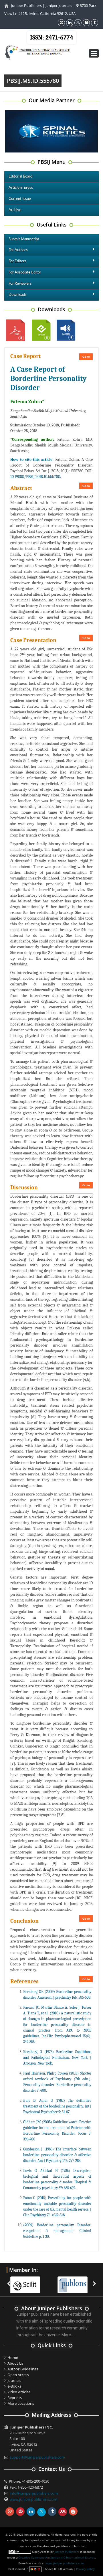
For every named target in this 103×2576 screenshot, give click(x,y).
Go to (86, 357)
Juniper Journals (59, 5)
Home (13, 2357)
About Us (15, 2363)
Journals (14, 2380)
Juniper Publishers (26, 5)
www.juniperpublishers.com (33, 2499)
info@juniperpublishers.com (34, 2493)
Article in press (21, 188)
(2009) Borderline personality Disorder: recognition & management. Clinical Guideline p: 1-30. (57, 2231)
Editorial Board (20, 177)
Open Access (18, 2375)
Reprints (15, 2398)
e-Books (14, 2386)
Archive (15, 210)
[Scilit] (28, 2282)
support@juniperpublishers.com (37, 2457)
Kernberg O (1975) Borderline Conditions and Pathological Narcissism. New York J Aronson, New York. (57, 2058)
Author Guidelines (23, 2369)
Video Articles (19, 2392)
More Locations (21, 2403)
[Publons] (75, 2282)
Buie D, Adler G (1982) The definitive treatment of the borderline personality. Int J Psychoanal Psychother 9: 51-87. (57, 2106)
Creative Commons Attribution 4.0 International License (57, 2557)
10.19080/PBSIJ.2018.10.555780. (36, 477)
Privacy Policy (85, 2569)
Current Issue (20, 199)
